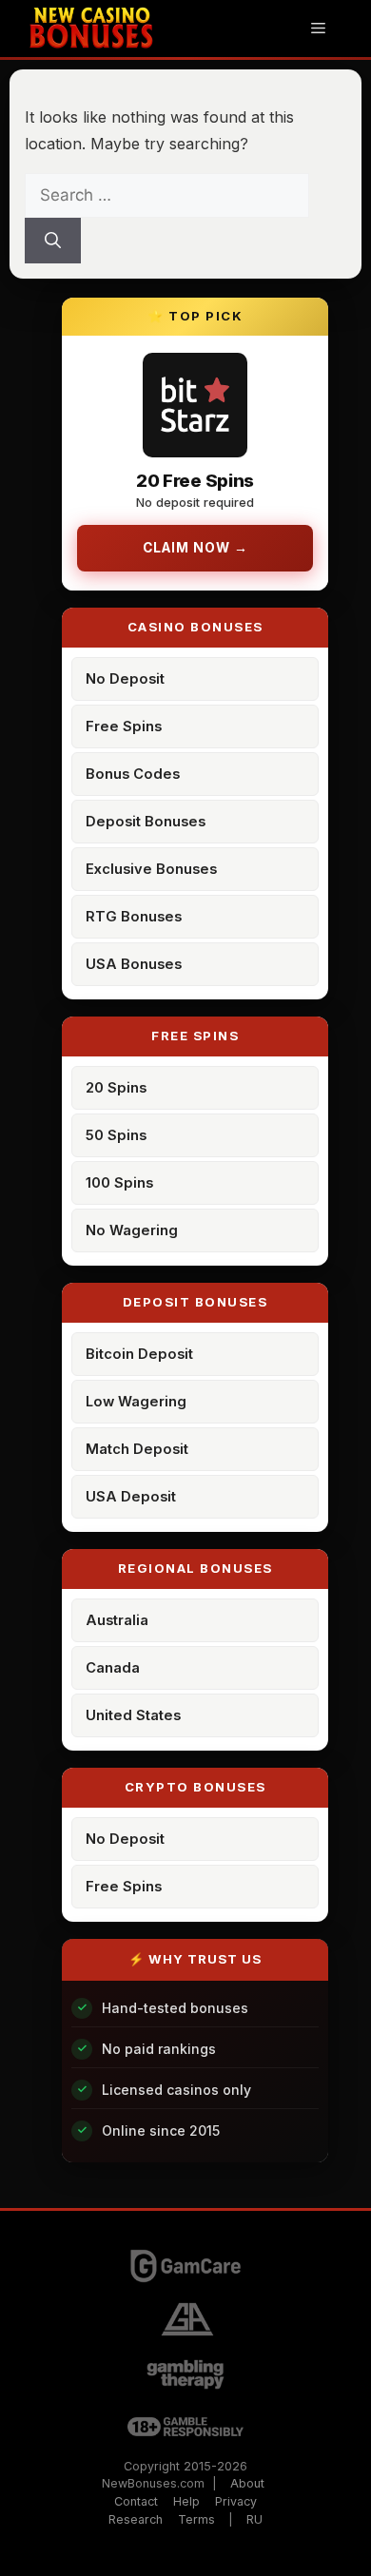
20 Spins (116, 1088)
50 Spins (116, 1135)
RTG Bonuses (134, 917)
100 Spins (119, 1183)
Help (186, 2501)
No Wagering (132, 1230)
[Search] (53, 241)
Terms (196, 2519)
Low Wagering (136, 1402)
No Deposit (125, 679)
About (247, 2483)
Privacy (236, 2501)
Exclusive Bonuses (151, 869)
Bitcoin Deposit (139, 1354)
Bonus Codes (133, 774)
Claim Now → (195, 548)
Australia (117, 1620)
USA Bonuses (134, 964)
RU (254, 2519)
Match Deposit (137, 1449)
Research (136, 2519)
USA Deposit (131, 1497)
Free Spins (124, 726)
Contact (136, 2501)
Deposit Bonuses (146, 822)
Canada (113, 1668)
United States (133, 1715)
